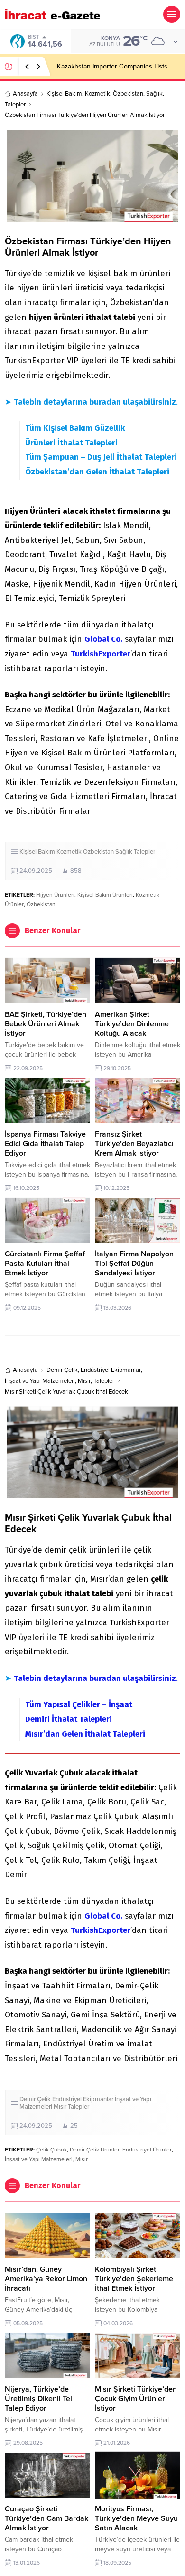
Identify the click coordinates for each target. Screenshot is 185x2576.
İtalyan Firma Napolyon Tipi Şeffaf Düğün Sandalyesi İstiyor (134, 1264)
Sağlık (154, 94)
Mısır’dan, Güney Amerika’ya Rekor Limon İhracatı (46, 2279)
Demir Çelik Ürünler (95, 2150)
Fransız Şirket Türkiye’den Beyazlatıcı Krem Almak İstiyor (134, 1144)
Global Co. (103, 639)
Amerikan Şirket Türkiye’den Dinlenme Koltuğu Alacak (132, 1024)
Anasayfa (25, 94)
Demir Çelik (62, 1370)
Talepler (15, 105)
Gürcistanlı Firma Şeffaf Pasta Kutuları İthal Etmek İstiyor (45, 1264)
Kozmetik (97, 94)
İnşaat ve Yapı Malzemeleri (40, 1381)
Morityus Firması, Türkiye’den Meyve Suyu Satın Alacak (136, 2518)
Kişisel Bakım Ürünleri (105, 895)
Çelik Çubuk (51, 2150)
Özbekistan (128, 94)
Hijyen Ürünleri (55, 895)
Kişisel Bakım (64, 94)
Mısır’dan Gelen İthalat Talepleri (85, 1734)
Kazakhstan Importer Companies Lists (112, 66)
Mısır (84, 1381)
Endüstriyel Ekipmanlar (111, 1370)
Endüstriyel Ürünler (147, 2150)
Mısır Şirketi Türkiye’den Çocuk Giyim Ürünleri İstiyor (136, 2399)
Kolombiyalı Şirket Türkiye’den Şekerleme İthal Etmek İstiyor (134, 2279)
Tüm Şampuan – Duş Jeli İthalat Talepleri (101, 457)
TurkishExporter (101, 654)
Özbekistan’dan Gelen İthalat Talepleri (97, 472)
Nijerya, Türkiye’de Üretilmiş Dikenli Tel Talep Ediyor (38, 2399)
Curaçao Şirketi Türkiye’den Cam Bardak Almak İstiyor (46, 2518)
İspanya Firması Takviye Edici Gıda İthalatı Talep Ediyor (45, 1144)
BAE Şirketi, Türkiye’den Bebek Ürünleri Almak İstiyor (46, 1024)
